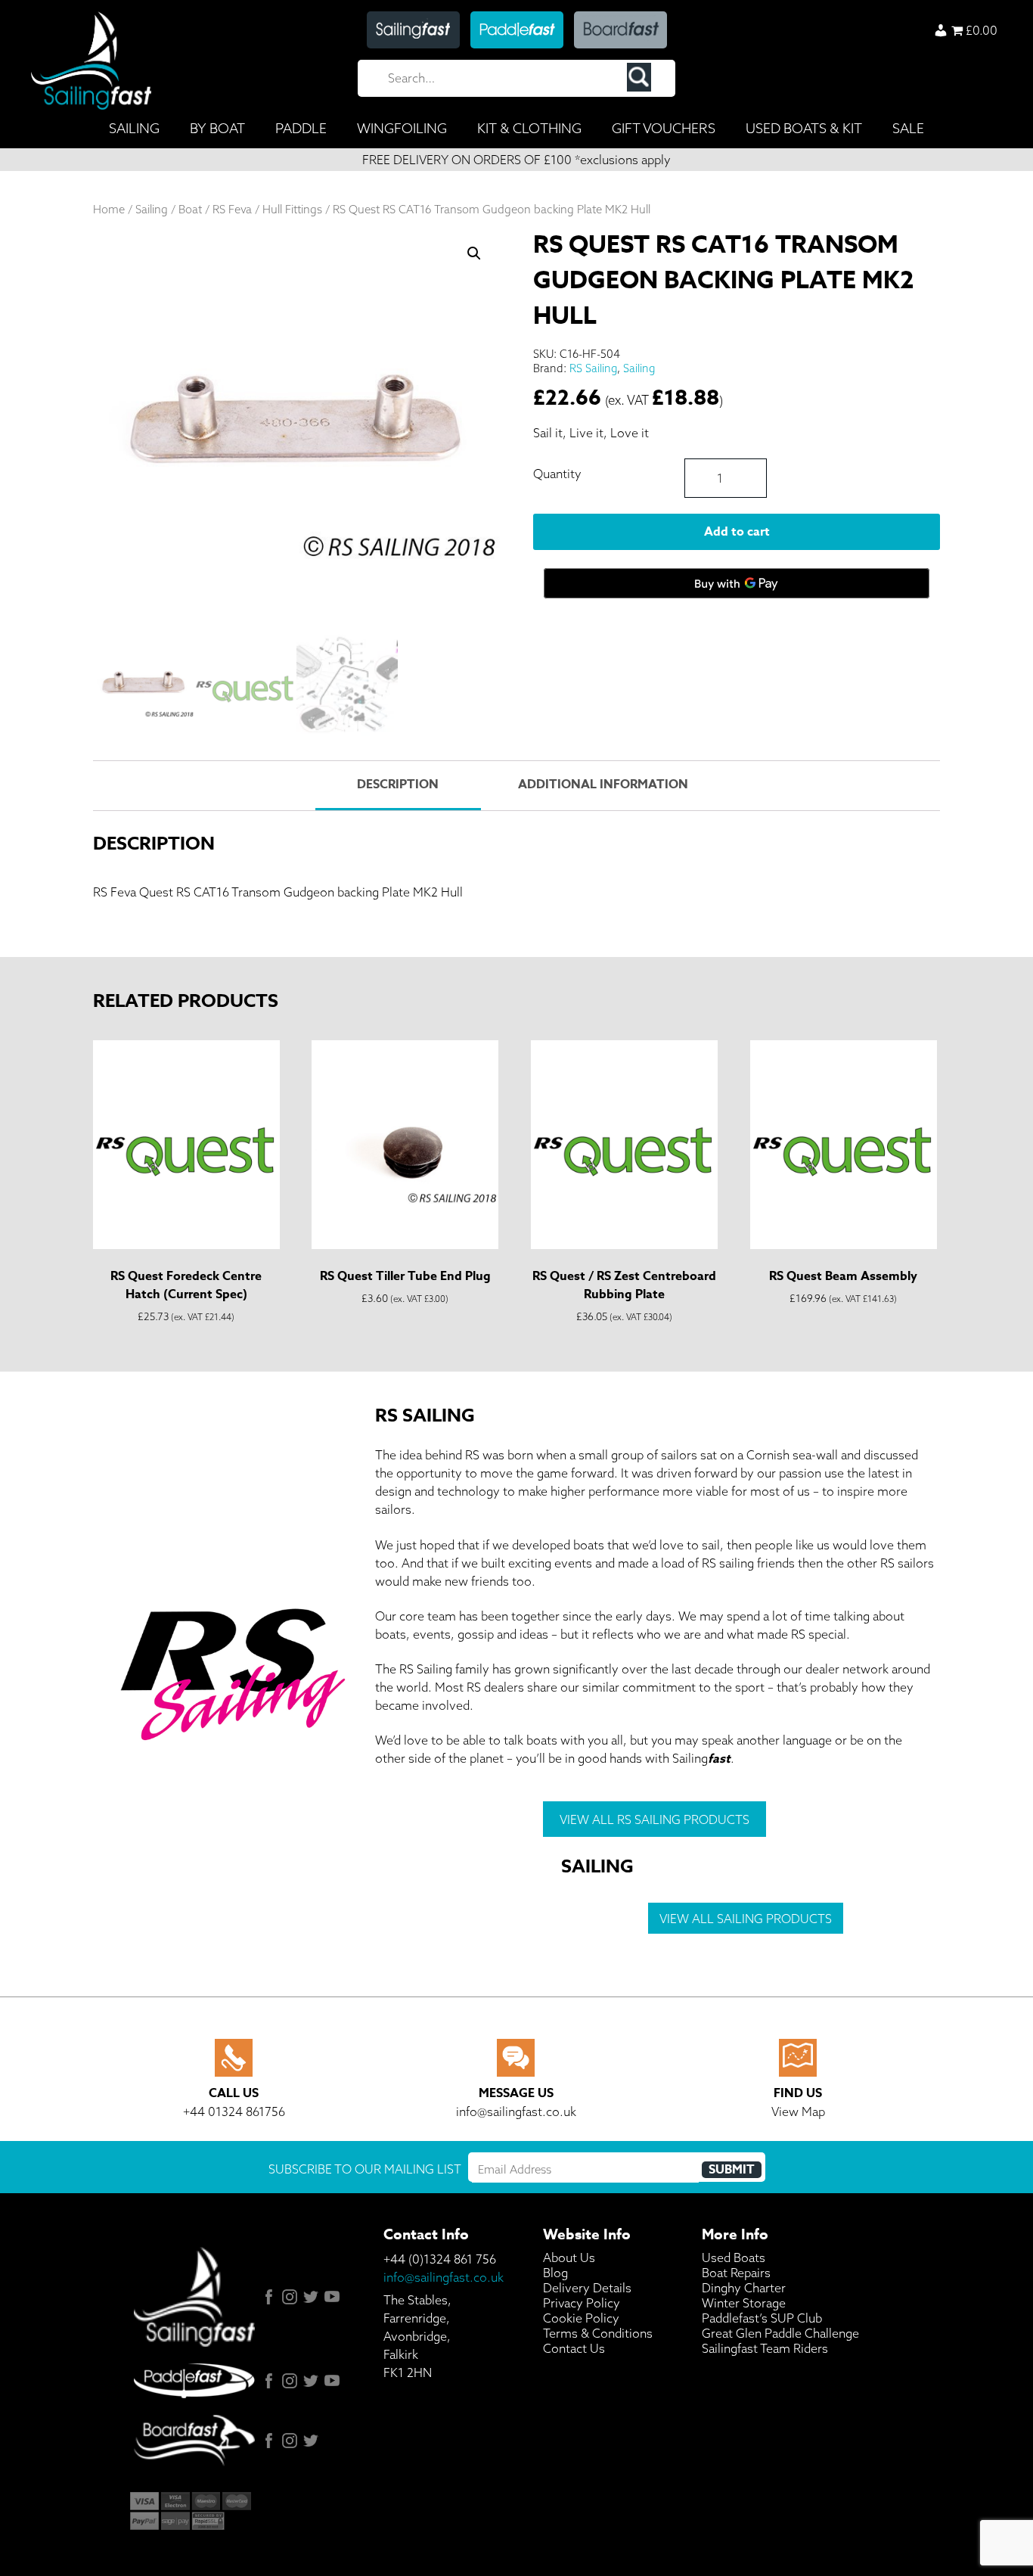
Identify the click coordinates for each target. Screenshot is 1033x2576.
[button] (474, 253)
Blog (555, 2273)
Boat (190, 209)
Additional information (603, 785)
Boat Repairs (736, 2273)
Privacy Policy (582, 2303)
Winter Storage (744, 2303)
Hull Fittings (292, 209)
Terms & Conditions (598, 2333)
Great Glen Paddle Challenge (780, 2333)
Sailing (152, 209)
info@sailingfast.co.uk (444, 2277)
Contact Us (574, 2348)
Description (398, 785)
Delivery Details (587, 2288)
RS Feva (232, 209)
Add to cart (737, 532)
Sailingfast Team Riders (765, 2348)
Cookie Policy (581, 2318)
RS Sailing (593, 368)
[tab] (398, 786)
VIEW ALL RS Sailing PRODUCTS (655, 1819)
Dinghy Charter (744, 2288)
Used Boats (734, 2257)
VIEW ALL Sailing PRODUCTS (746, 1919)
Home (109, 209)
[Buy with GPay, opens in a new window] (737, 583)
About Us (569, 2257)
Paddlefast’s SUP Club (762, 2318)
